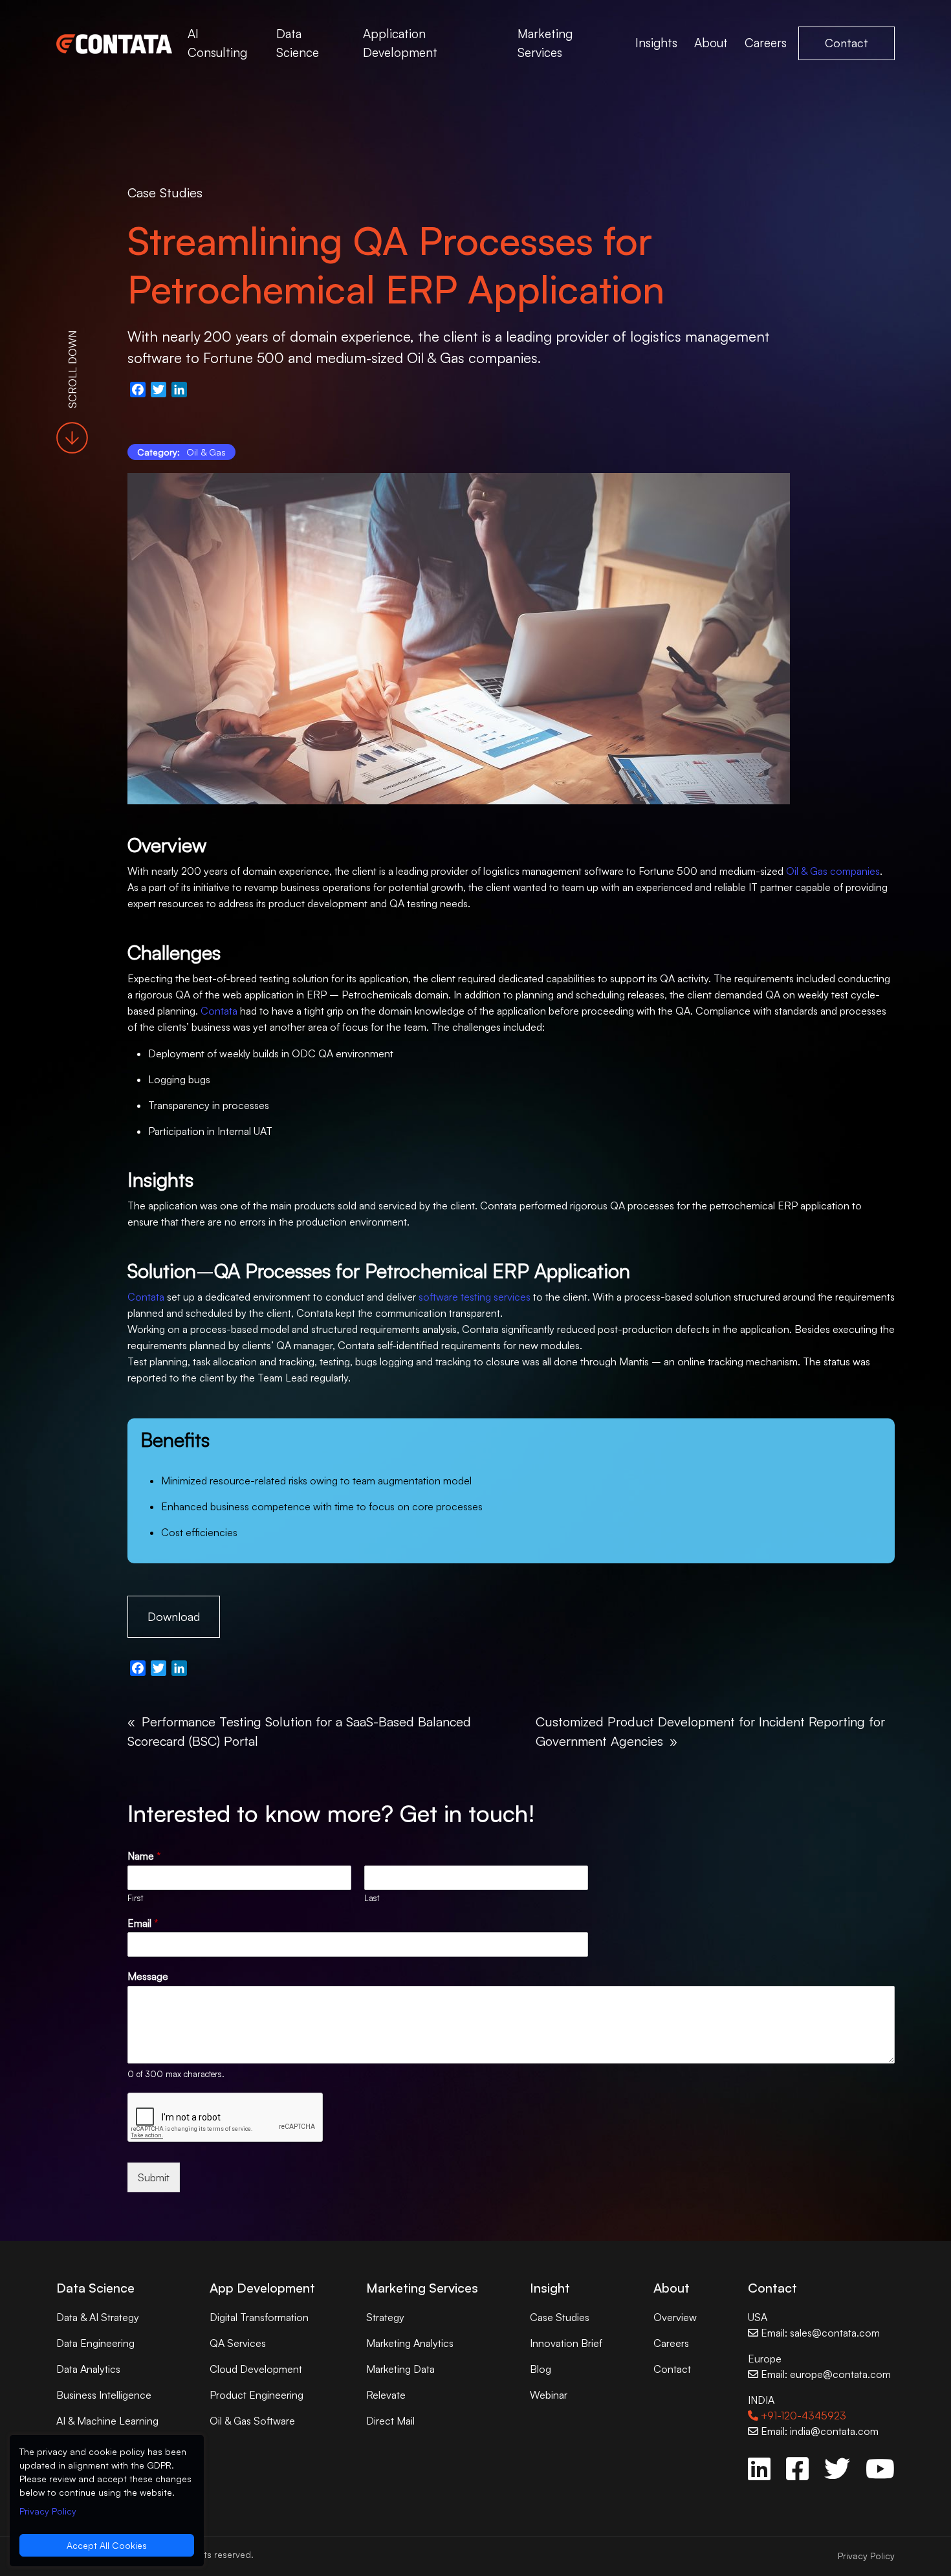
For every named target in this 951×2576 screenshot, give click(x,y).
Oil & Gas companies (833, 871)
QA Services (238, 2343)
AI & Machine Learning (107, 2421)
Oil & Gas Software (252, 2421)
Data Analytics (88, 2369)
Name (144, 1856)
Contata (219, 1011)
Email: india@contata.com (818, 2431)
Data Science (298, 43)
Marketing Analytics (410, 2343)
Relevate (386, 2395)
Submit (154, 2177)
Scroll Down (72, 369)
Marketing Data (400, 2369)
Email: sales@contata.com (819, 2333)
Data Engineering (95, 2343)
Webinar (549, 2395)
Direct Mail (390, 2421)
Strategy (385, 2317)
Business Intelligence (104, 2395)
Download (174, 1616)
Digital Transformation (259, 2317)
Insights (656, 43)
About (711, 43)
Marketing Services (545, 43)
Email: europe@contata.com (825, 2374)
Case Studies (165, 193)
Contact (847, 43)
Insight (550, 2288)
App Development (262, 2288)
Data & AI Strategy (98, 2317)
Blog (541, 2369)
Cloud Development (256, 2369)
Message (148, 1976)
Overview (675, 2317)
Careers (766, 43)
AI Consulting (217, 43)
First (135, 1898)
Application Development (400, 43)
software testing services (475, 1297)
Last (372, 1898)
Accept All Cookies (107, 2545)
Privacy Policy (866, 2556)
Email (143, 1923)
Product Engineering (257, 2395)
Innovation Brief (566, 2343)
